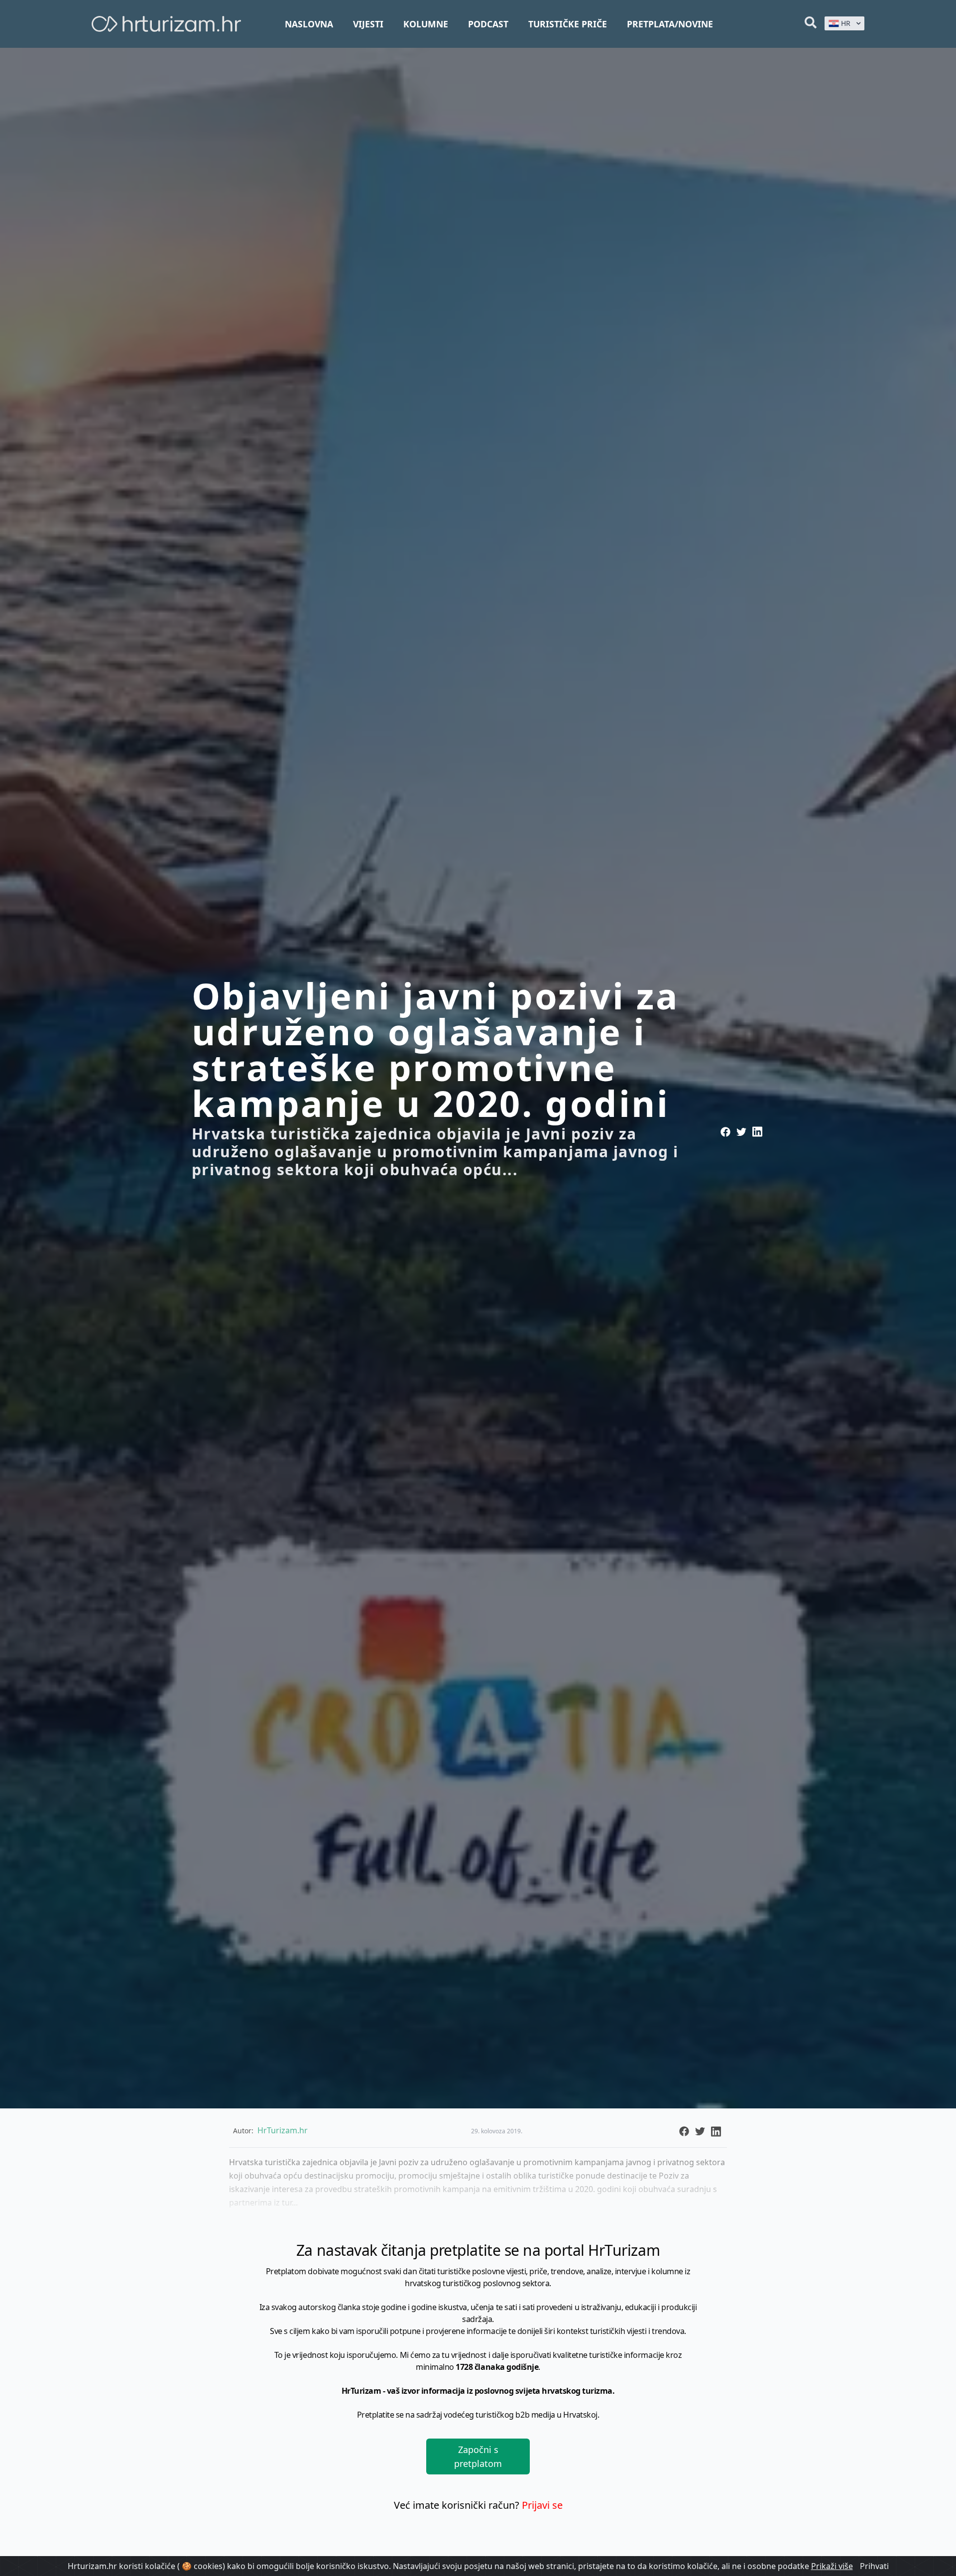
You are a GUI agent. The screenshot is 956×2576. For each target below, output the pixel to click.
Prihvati (874, 2566)
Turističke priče (568, 24)
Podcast (488, 24)
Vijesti (368, 24)
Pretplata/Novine (670, 24)
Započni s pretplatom (478, 2456)
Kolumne (426, 24)
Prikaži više (832, 2566)
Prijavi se (542, 2505)
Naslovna (309, 24)
